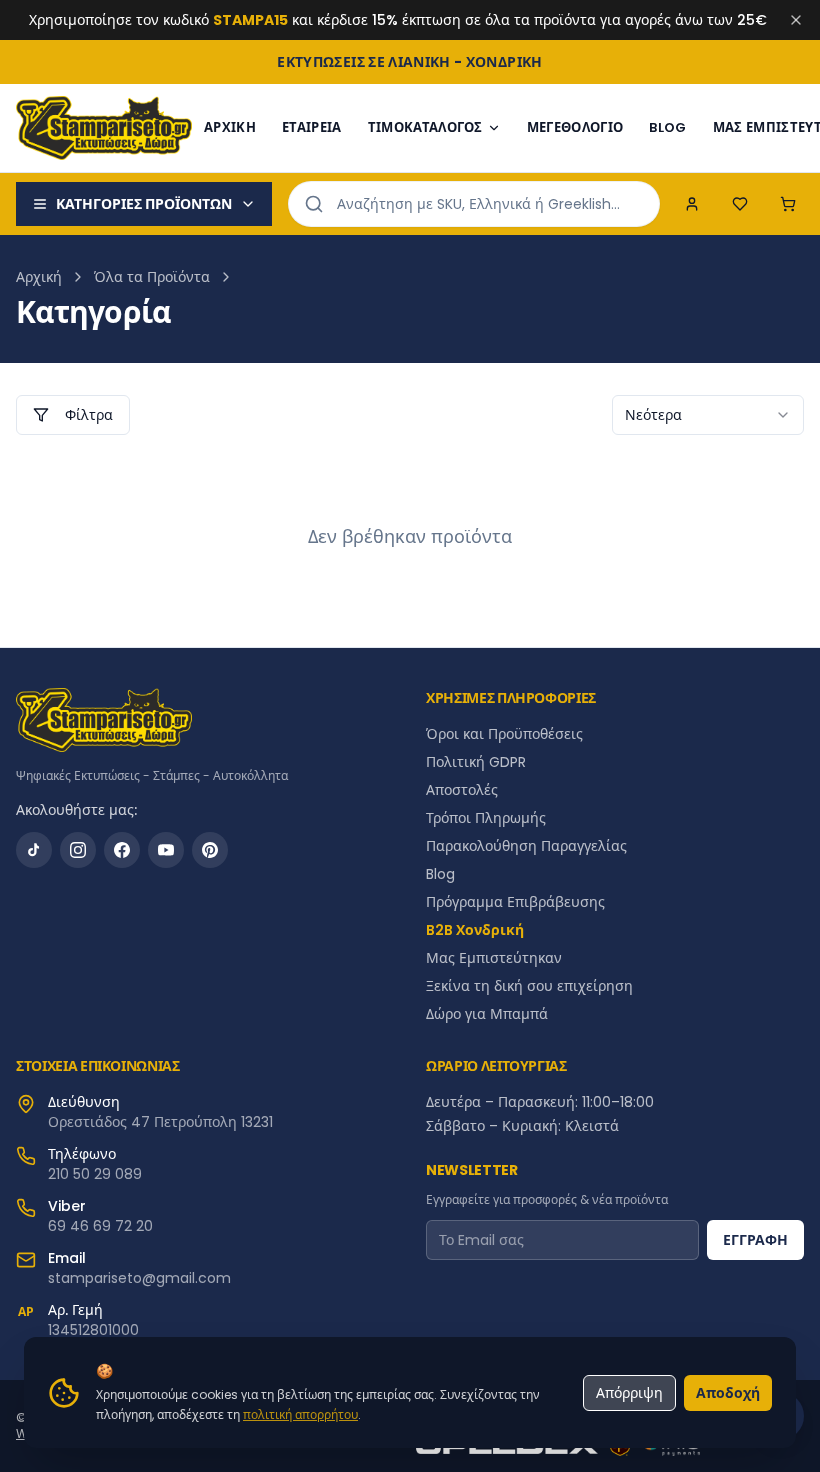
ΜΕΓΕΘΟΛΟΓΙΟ (575, 127)
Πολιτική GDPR (476, 762)
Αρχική (39, 277)
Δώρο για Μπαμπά (487, 1014)
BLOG (667, 127)
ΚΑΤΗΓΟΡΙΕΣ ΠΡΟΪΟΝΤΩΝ (144, 204)
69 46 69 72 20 (100, 1226)
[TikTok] (34, 850)
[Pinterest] (210, 850)
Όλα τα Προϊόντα (152, 277)
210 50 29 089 (95, 1174)
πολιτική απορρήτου (300, 1414)
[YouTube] (166, 850)
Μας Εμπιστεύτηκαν (494, 958)
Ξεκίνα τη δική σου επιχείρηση (529, 986)
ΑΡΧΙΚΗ (230, 127)
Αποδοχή (728, 1393)
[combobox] (708, 415)
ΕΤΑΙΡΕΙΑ (312, 127)
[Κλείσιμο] (796, 20)
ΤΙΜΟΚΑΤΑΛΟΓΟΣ (425, 127)
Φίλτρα (89, 415)
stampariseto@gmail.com (139, 1278)
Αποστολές (462, 790)
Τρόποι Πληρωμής (486, 818)
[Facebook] (122, 850)
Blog (440, 874)
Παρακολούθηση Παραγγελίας (526, 846)
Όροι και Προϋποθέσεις (504, 734)
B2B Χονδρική (475, 930)
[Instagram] (78, 850)
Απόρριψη (629, 1393)
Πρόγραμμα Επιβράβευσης (515, 902)
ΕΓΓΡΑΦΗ (755, 1240)
